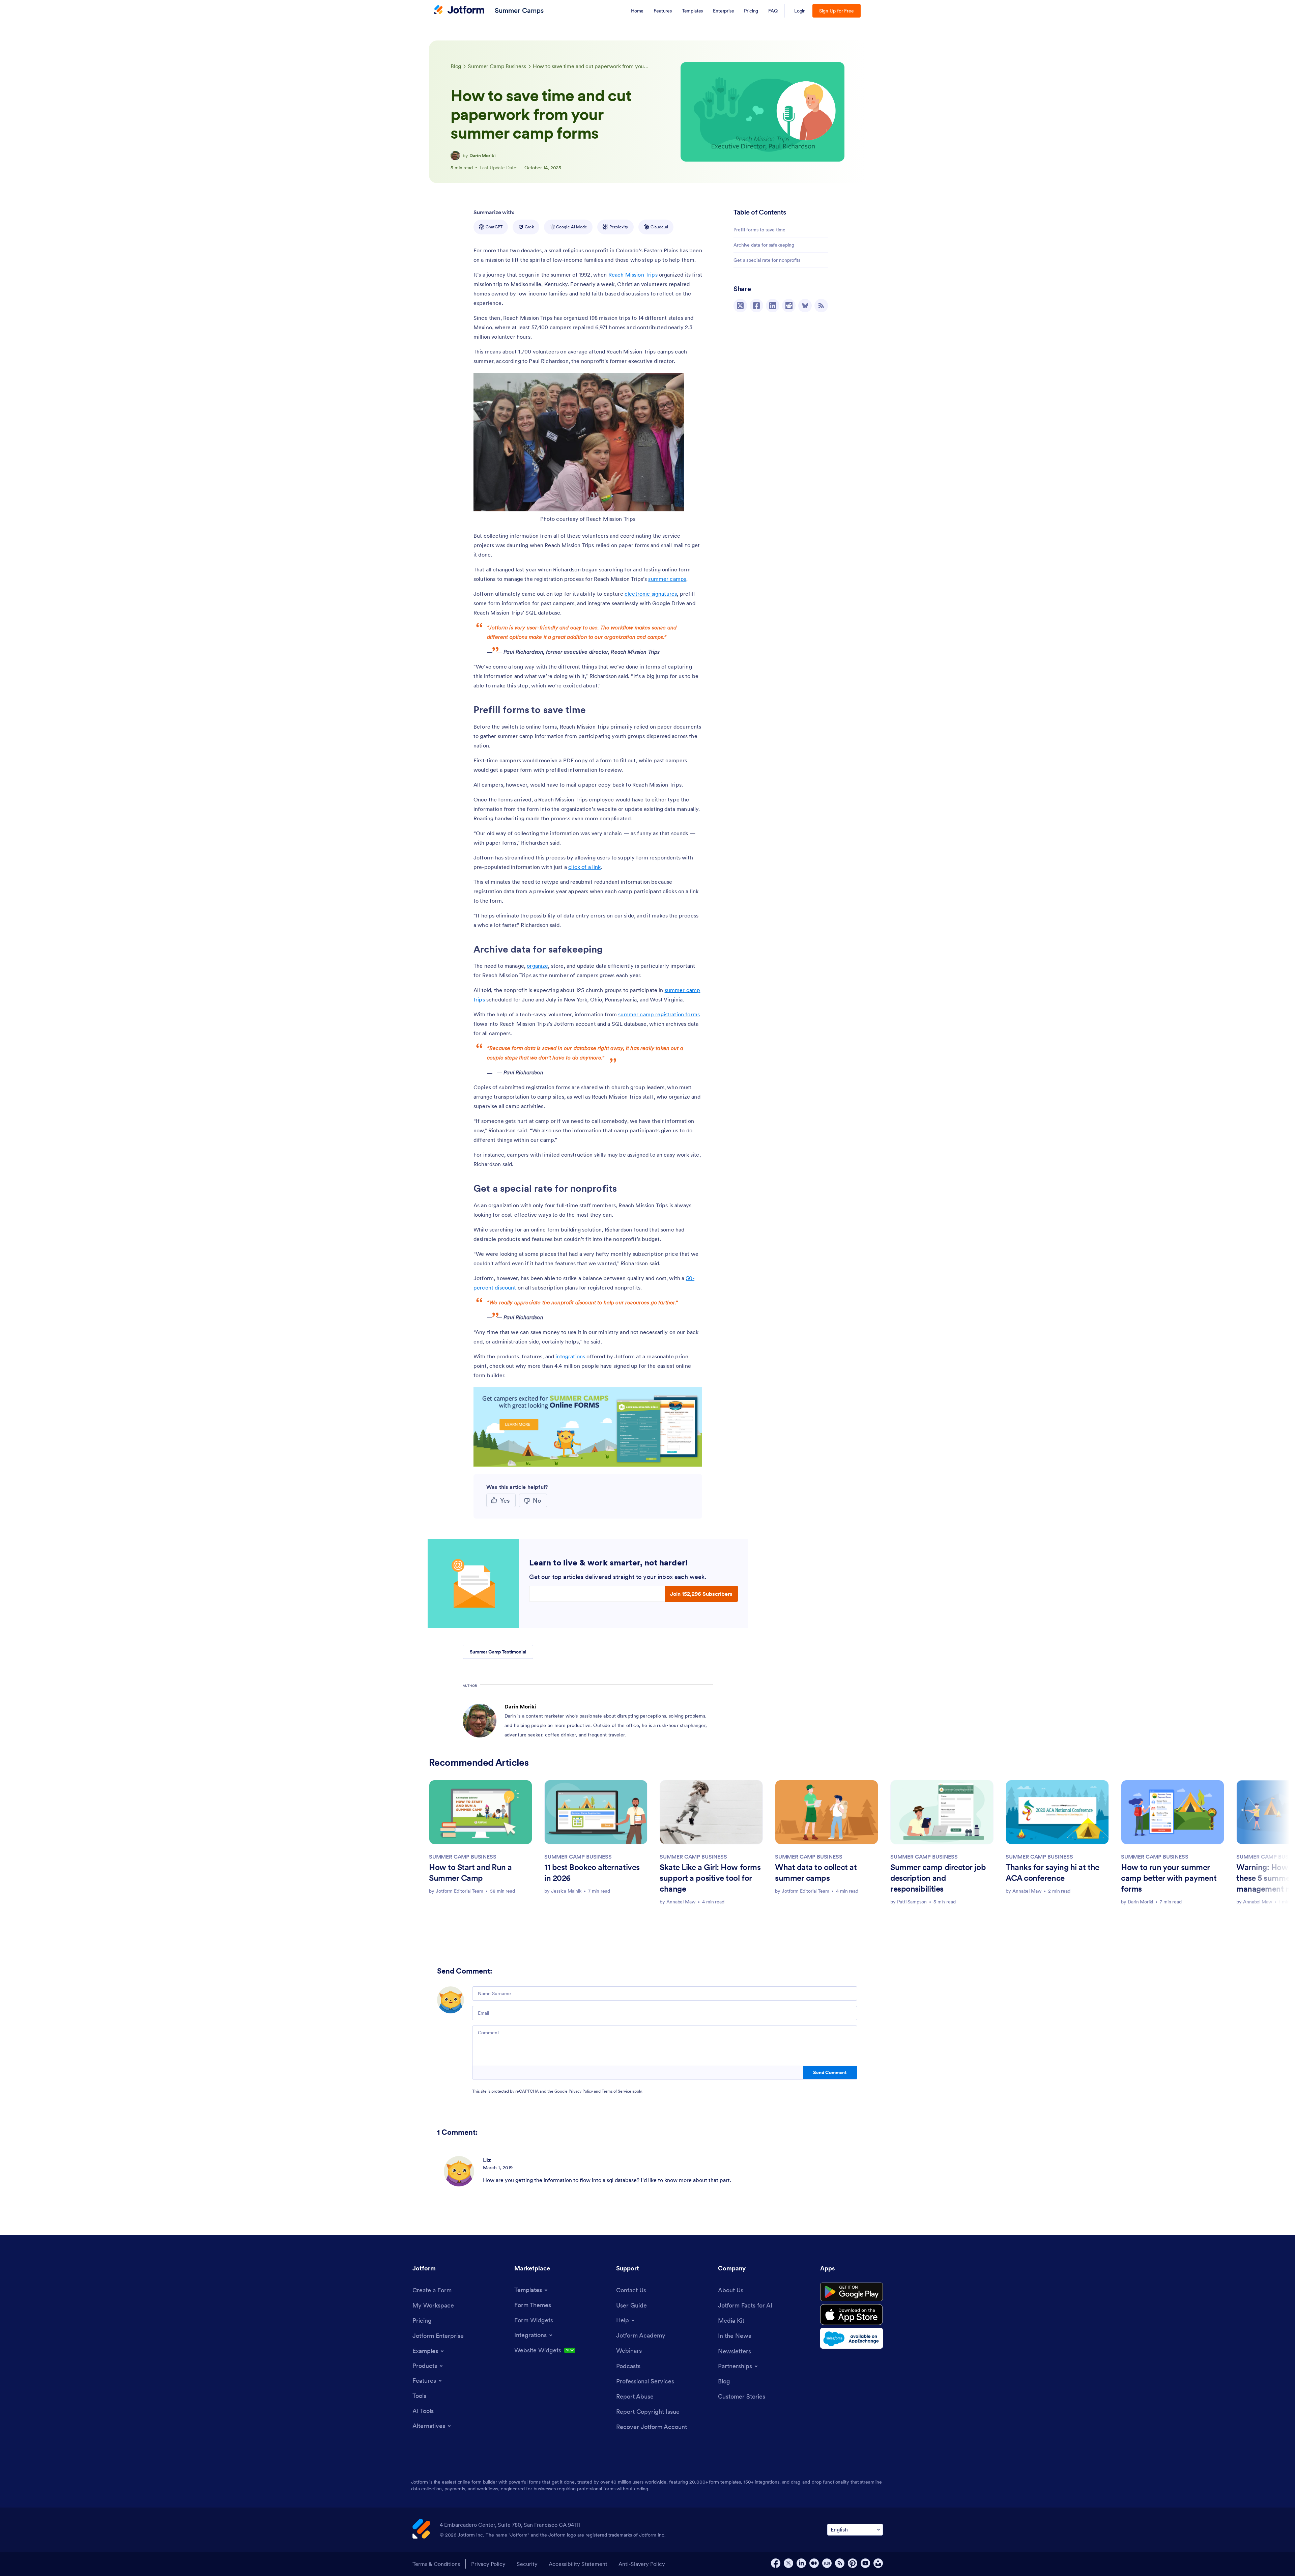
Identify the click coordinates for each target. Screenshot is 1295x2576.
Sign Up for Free (837, 11)
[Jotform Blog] (827, 2563)
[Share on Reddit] (789, 306)
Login (800, 11)
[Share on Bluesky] (805, 306)
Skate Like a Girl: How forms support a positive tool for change (710, 1878)
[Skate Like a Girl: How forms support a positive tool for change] (711, 1812)
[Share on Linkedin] (773, 306)
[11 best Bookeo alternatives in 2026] (596, 1812)
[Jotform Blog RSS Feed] (821, 306)
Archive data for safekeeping (764, 245)
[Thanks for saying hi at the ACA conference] (1057, 1812)
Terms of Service (616, 2091)
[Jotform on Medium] (814, 2563)
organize (537, 966)
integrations (570, 1356)
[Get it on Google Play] (852, 2292)
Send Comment (830, 2072)
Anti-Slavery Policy (642, 2564)
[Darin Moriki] (455, 155)
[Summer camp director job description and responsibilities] (942, 1812)
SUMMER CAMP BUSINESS (463, 1857)
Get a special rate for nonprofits (767, 260)
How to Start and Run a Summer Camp (470, 1873)
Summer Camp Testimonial (498, 1652)
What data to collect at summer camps (816, 1873)
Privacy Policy (581, 2091)
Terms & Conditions (436, 2564)
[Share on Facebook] (756, 306)
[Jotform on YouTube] (865, 2563)
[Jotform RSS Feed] (840, 2563)
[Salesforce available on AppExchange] (852, 2338)
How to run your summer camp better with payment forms (1169, 1878)
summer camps (667, 579)
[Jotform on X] (788, 2563)
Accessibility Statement (578, 2564)
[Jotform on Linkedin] (801, 2563)
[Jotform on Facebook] (776, 2563)
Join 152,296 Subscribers (701, 1594)
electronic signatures (651, 594)
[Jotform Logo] (459, 10)
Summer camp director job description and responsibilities (938, 1878)
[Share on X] (740, 306)
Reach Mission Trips (633, 275)
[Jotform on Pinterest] (853, 2563)
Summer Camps (519, 10)
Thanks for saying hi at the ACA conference (1053, 1873)
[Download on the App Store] (852, 2315)
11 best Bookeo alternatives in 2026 (592, 1873)
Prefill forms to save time (759, 230)
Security (527, 2564)
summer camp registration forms (659, 1014)
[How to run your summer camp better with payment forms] (1173, 1812)
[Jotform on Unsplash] (878, 2563)
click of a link (584, 867)
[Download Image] (674, 501)
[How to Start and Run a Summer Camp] (481, 1812)
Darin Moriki (483, 155)
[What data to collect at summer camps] (827, 1812)
